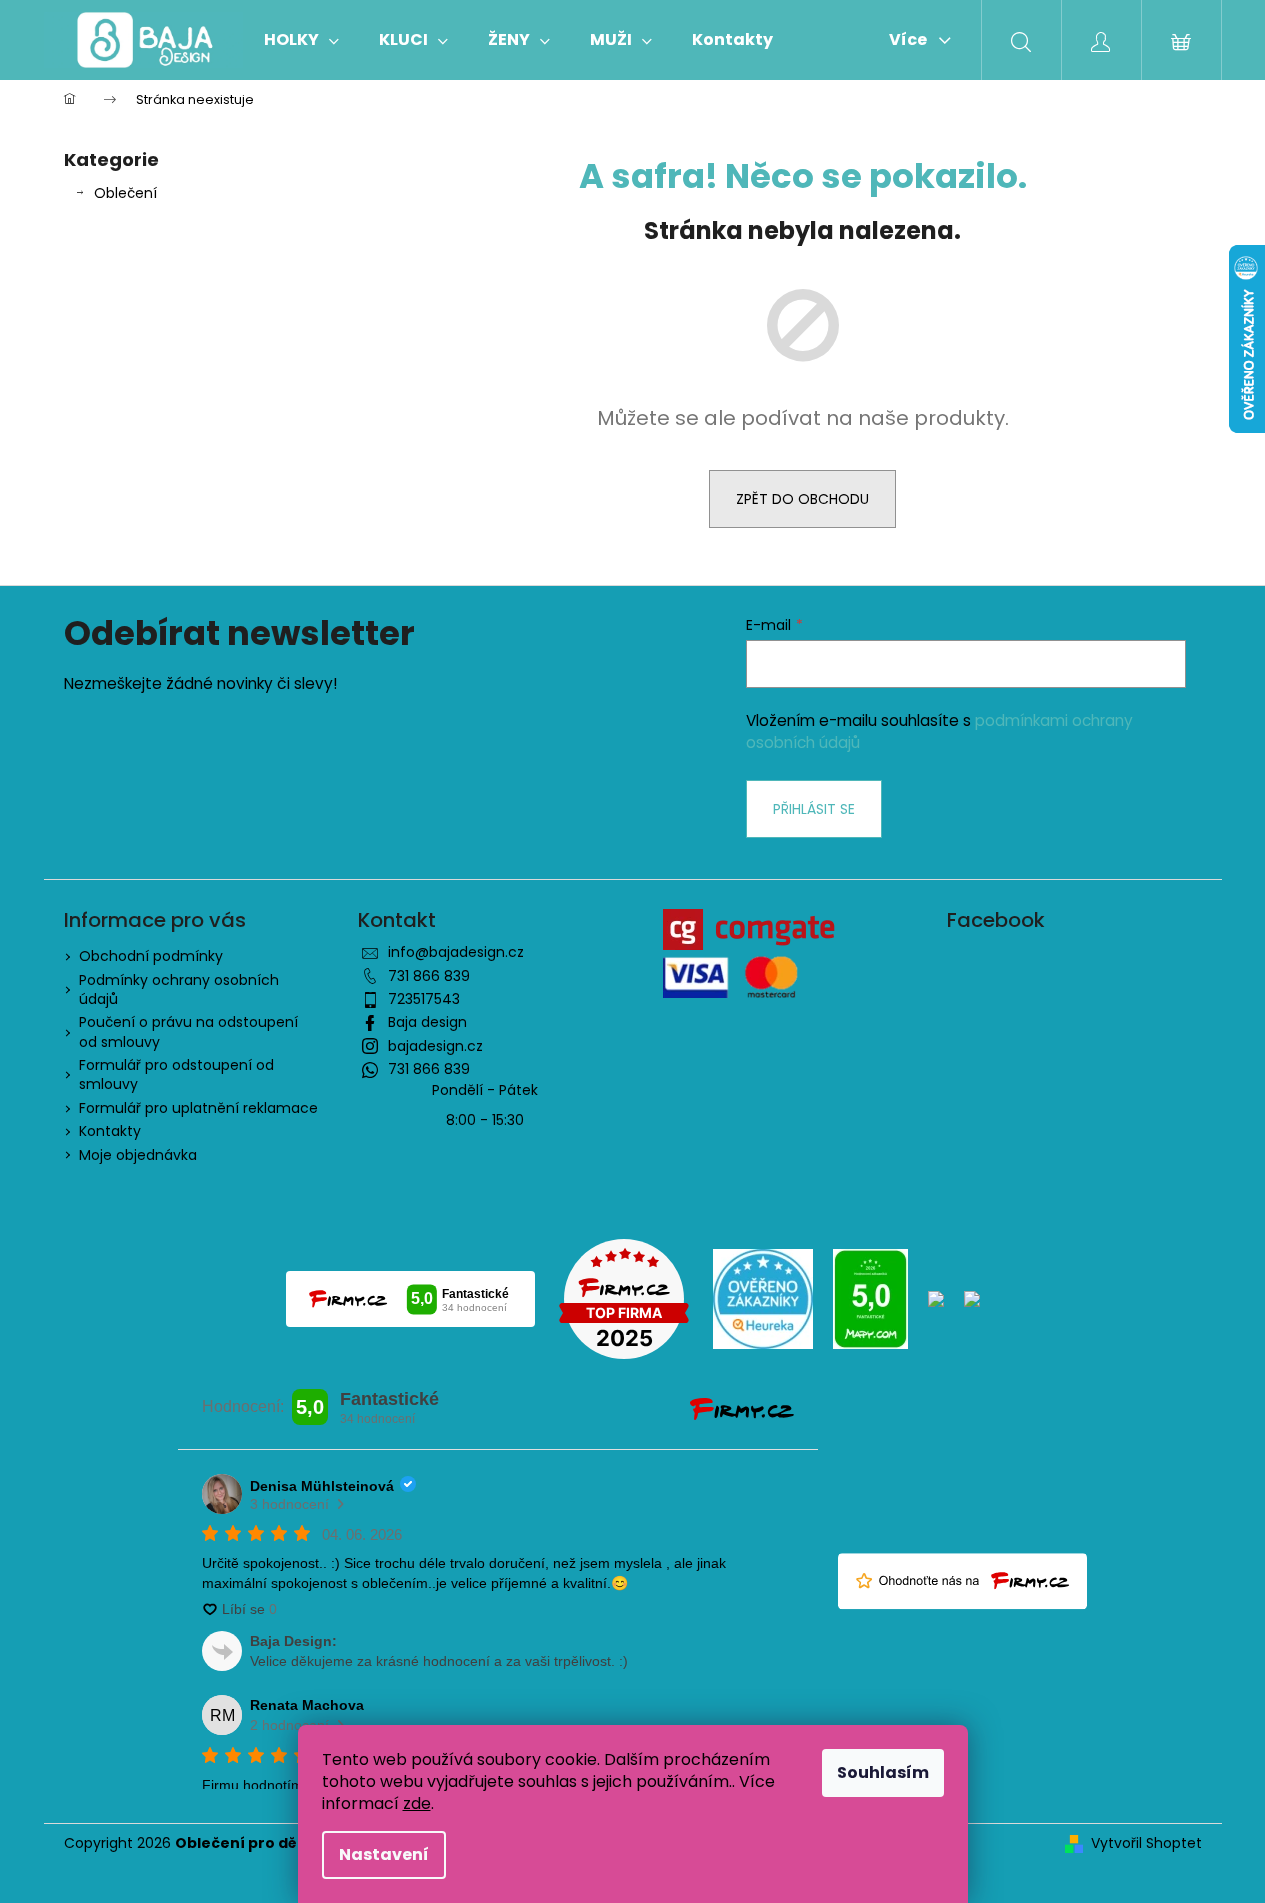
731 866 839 (429, 976)
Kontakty (110, 1131)
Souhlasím (883, 1772)
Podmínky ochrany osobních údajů (179, 989)
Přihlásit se (814, 809)
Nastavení (384, 1854)
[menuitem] (301, 40)
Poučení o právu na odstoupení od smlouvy (188, 1031)
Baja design (427, 1022)
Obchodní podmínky (151, 956)
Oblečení (125, 193)
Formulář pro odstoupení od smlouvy (176, 1074)
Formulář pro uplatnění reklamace (198, 1108)
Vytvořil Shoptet (1146, 1843)
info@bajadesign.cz (456, 952)
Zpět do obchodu (802, 499)
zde (417, 1803)
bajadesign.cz (435, 1046)
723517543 (424, 999)
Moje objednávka (138, 1155)
